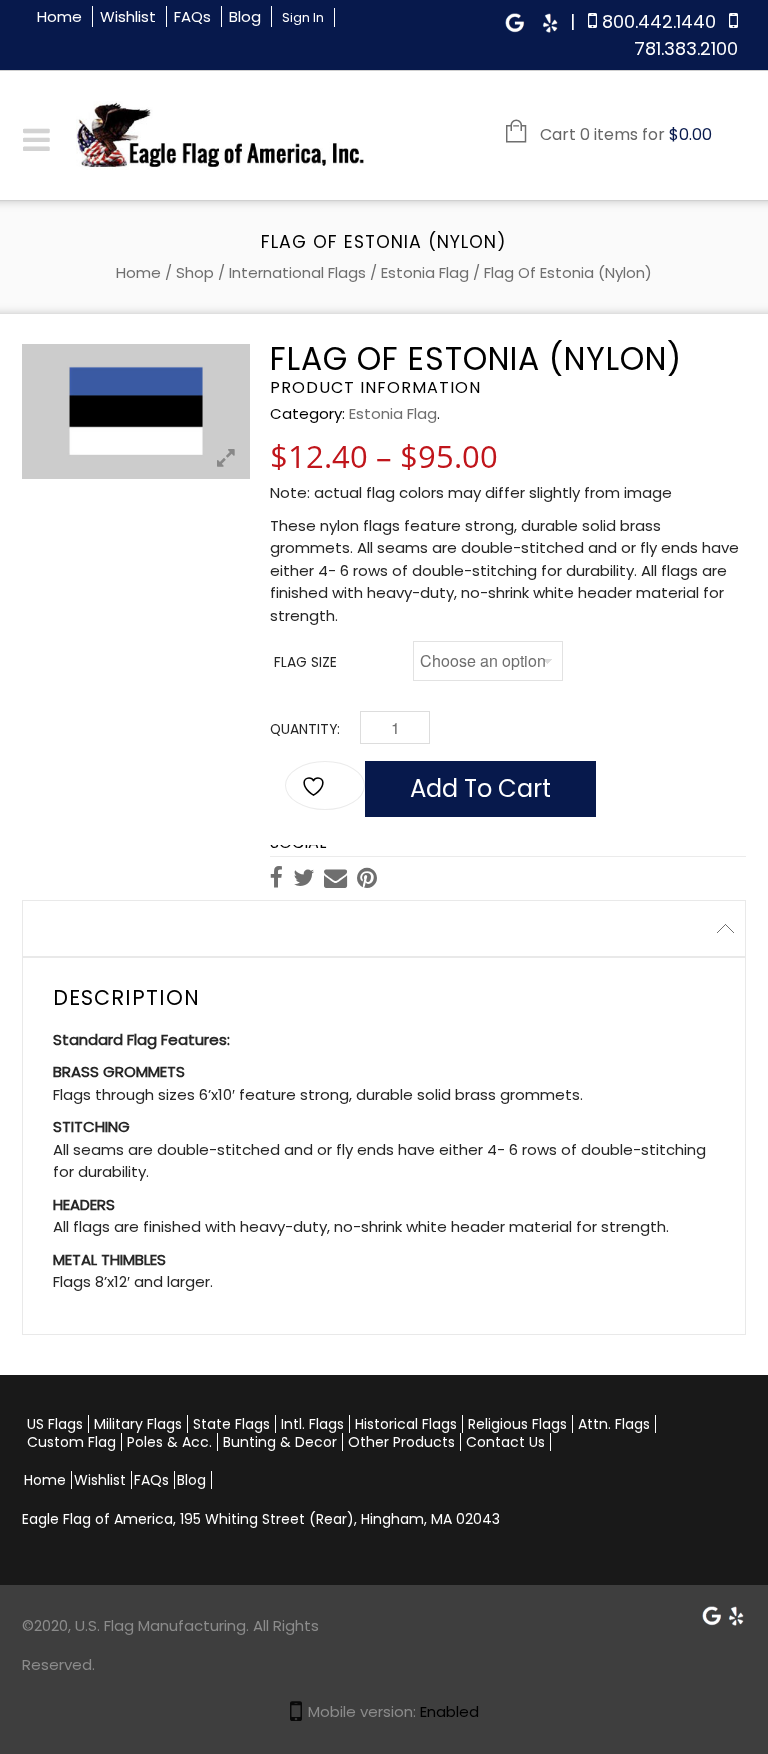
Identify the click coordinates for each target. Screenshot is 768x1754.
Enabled (449, 1711)
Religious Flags (517, 1424)
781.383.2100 (686, 48)
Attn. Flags (614, 1424)
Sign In (303, 17)
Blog (245, 16)
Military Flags (138, 1424)
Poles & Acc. (169, 1442)
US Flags (55, 1424)
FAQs (192, 16)
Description (85, 928)
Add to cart (480, 788)
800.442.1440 (659, 21)
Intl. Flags (312, 1424)
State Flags (231, 1424)
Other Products (401, 1442)
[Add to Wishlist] (325, 785)
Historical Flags (406, 1424)
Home (59, 16)
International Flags (297, 272)
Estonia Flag (425, 272)
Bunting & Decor (280, 1442)
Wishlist (128, 16)
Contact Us (505, 1442)
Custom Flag (71, 1442)
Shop (195, 272)
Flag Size (305, 662)
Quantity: (305, 729)
